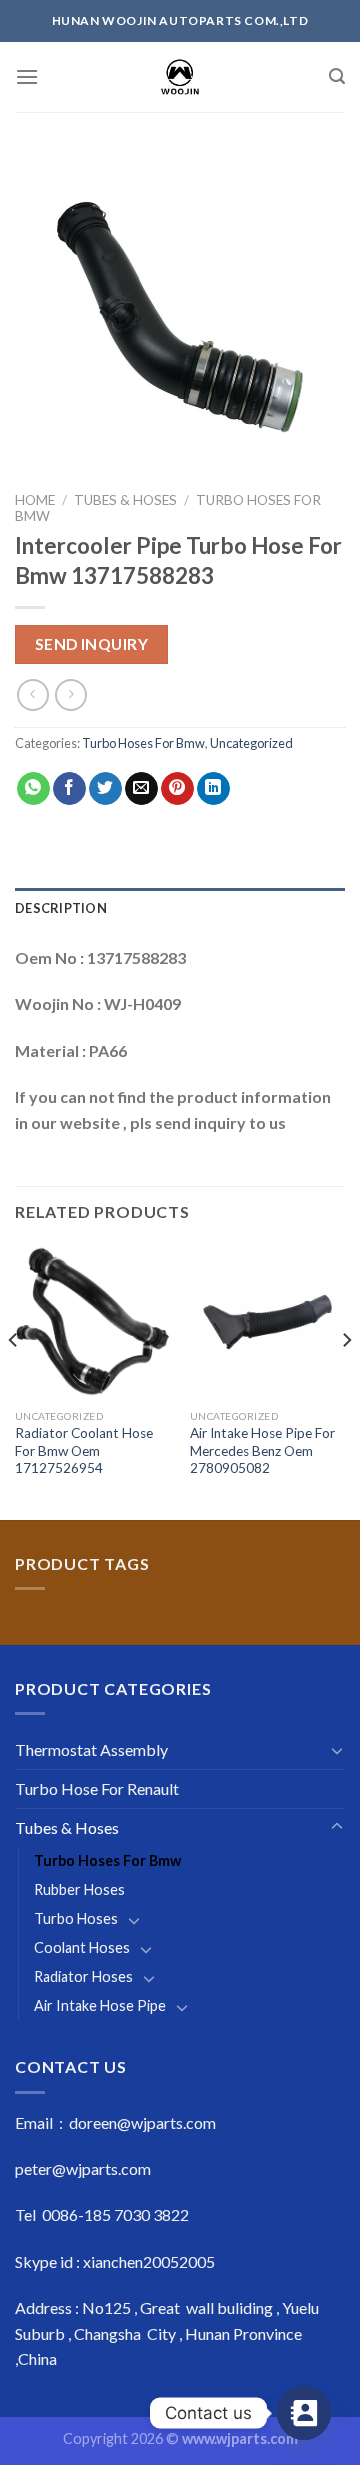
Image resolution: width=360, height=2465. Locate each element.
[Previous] (14, 1380)
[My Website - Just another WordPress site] (180, 77)
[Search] (337, 76)
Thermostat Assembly (91, 1749)
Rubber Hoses (79, 1889)
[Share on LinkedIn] (213, 789)
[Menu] (27, 76)
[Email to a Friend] (141, 789)
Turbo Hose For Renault (97, 1788)
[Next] (346, 1380)
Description (61, 908)
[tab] (180, 908)
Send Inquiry (92, 644)
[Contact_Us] (304, 2413)
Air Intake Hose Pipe (100, 2005)
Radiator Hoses (83, 1976)
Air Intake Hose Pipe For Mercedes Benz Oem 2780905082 (262, 1450)
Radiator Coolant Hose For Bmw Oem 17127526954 (84, 1450)
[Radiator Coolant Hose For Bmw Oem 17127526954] (92, 1321)
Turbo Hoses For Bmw (143, 743)
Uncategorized (251, 743)
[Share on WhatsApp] (33, 789)
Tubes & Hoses (125, 500)
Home (35, 500)
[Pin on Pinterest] (177, 789)
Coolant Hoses (82, 1947)
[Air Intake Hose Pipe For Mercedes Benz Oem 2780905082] (267, 1321)
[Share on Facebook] (69, 789)
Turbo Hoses (76, 1918)
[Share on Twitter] (105, 789)
